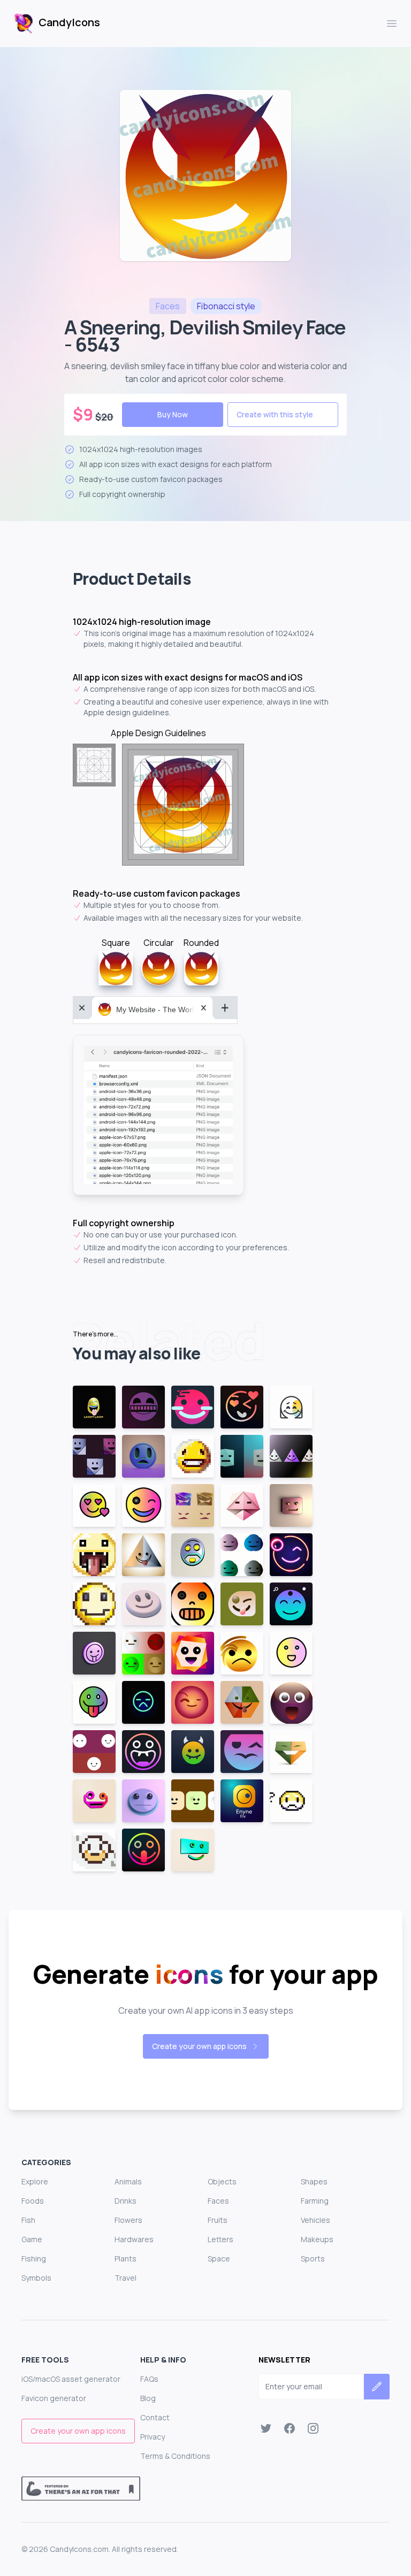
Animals (128, 2181)
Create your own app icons (199, 2046)
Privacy (153, 2437)
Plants (125, 2258)
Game (32, 2239)
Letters (220, 2239)
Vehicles (315, 2220)
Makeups (317, 2239)
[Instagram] (313, 2428)
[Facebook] (290, 2428)
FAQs (149, 2379)
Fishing (34, 2258)
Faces (218, 2201)
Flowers (128, 2220)
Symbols (36, 2278)
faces (168, 306)
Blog (148, 2398)
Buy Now (173, 414)
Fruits (218, 2220)
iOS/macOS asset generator (71, 2379)
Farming (315, 2201)
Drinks (125, 2201)
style (226, 306)
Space (219, 2258)
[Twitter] (266, 2428)
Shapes (314, 2181)
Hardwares (134, 2239)
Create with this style (275, 414)
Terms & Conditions (175, 2456)
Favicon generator (54, 2398)
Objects (222, 2181)
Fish (28, 2220)
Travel (125, 2278)
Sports (313, 2258)
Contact (155, 2417)
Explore (35, 2181)
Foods (33, 2201)
